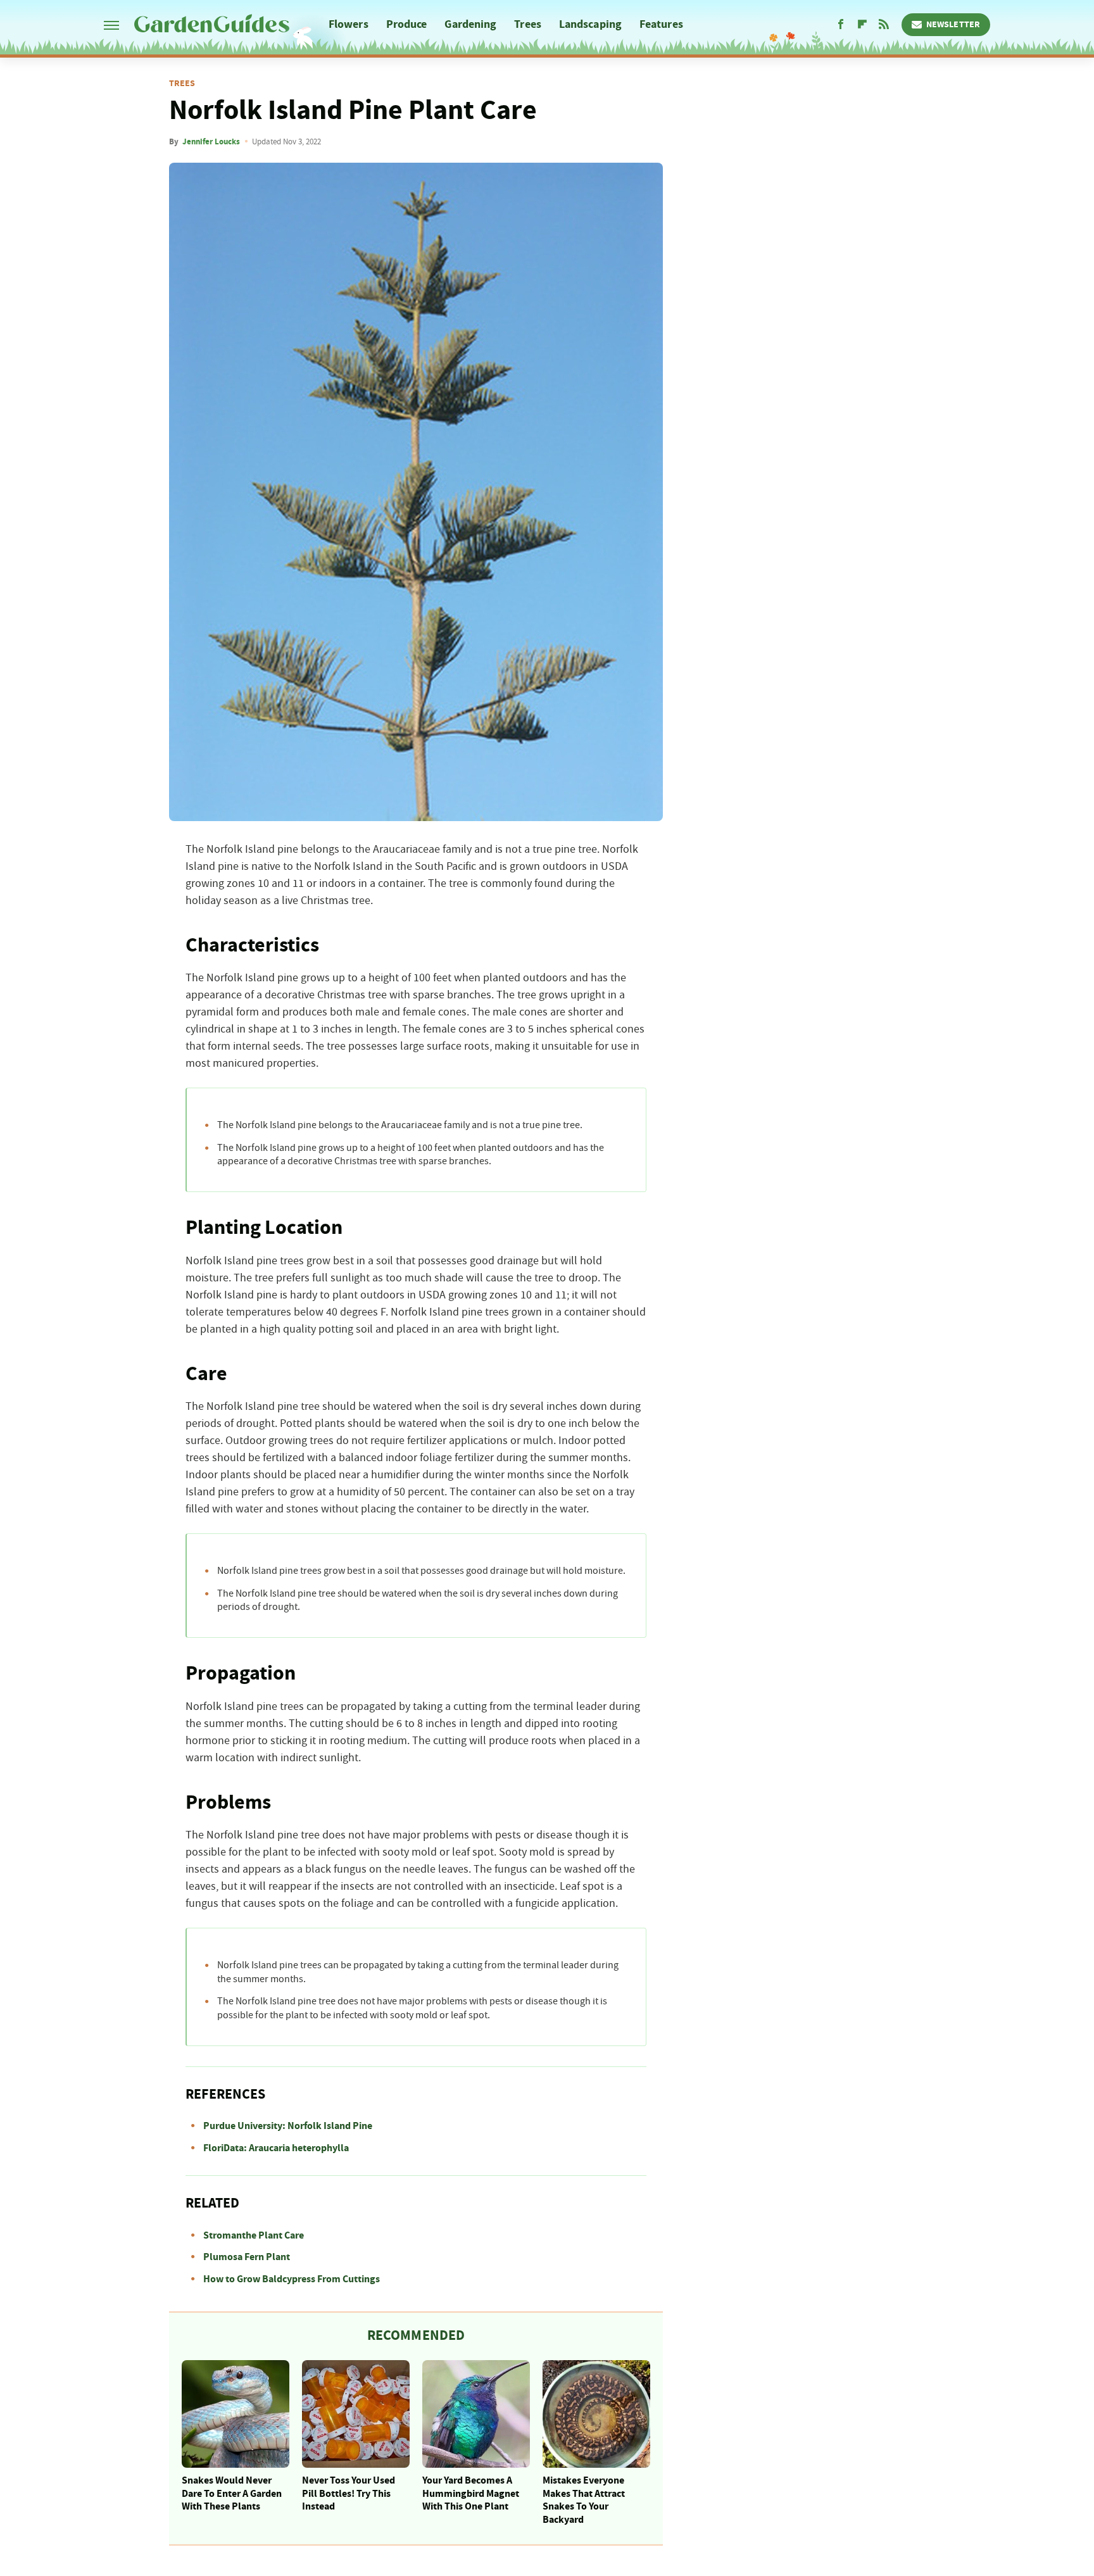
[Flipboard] (862, 25)
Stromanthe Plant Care (254, 2235)
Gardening (470, 24)
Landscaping (590, 24)
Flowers (349, 24)
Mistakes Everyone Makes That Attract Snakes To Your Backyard (584, 2500)
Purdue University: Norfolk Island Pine (288, 2126)
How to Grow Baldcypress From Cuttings (292, 2279)
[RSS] (884, 25)
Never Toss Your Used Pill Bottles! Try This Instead (349, 2494)
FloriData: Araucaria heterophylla (276, 2148)
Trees (528, 24)
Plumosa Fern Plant (247, 2257)
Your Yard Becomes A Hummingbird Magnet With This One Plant (471, 2494)
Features (661, 24)
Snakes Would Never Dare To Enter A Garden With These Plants (232, 2494)
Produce (407, 24)
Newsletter (953, 25)
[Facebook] (841, 25)
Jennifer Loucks (211, 142)
